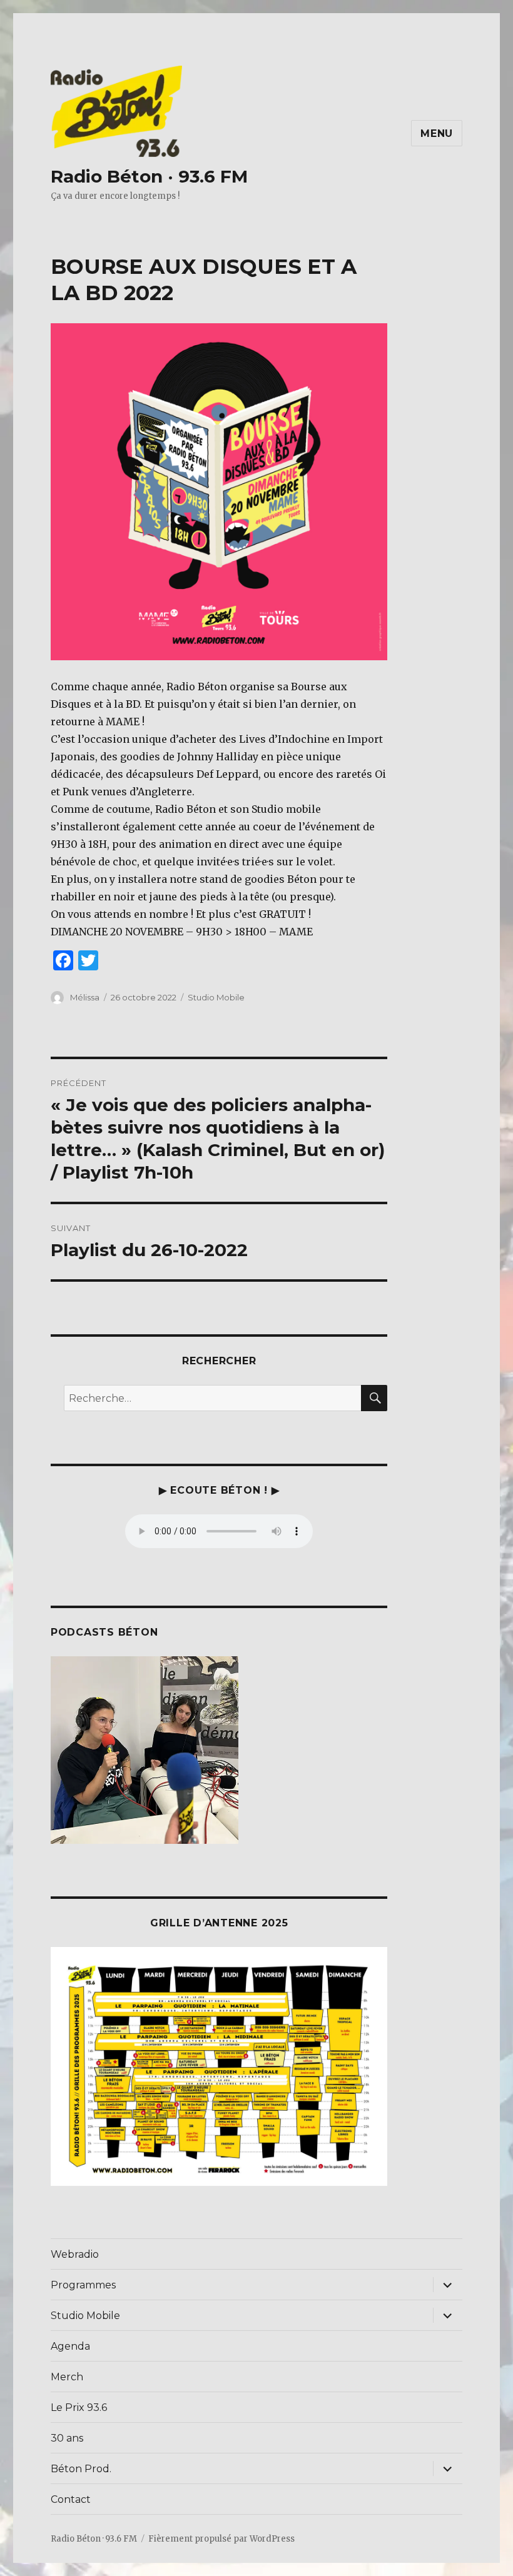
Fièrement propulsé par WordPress (221, 2539)
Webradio (75, 2254)
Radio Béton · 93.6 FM (149, 176)
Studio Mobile (216, 997)
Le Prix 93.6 (79, 2407)
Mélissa (85, 997)
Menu (437, 133)
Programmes (83, 2285)
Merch (67, 2377)
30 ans (67, 2438)
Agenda (70, 2346)
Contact (71, 2499)
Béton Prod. (81, 2469)
